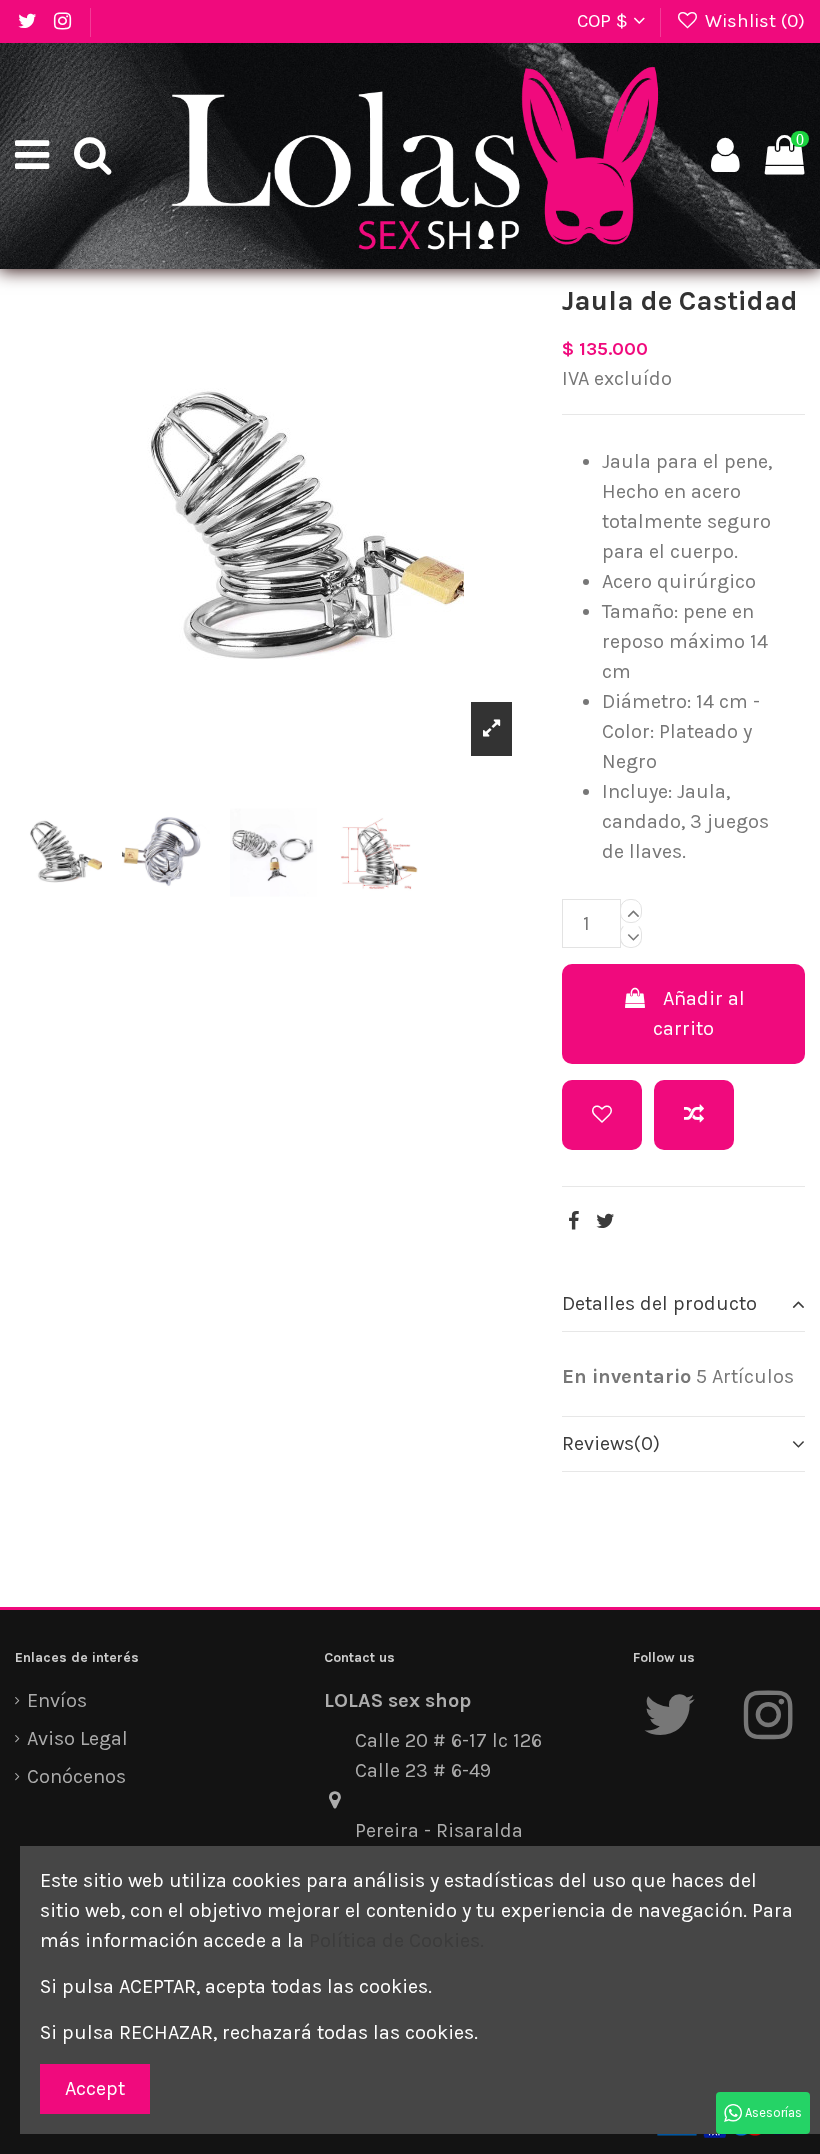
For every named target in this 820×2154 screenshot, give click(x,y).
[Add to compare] (694, 1115)
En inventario (626, 1376)
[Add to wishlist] (602, 1115)
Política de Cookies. (396, 1940)
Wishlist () (752, 21)
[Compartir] (573, 1221)
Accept (95, 2088)
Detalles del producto (659, 1303)
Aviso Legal (77, 1738)
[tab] (683, 1304)
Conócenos (76, 1776)
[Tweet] (605, 1221)
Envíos (57, 1700)
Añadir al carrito (699, 1013)
